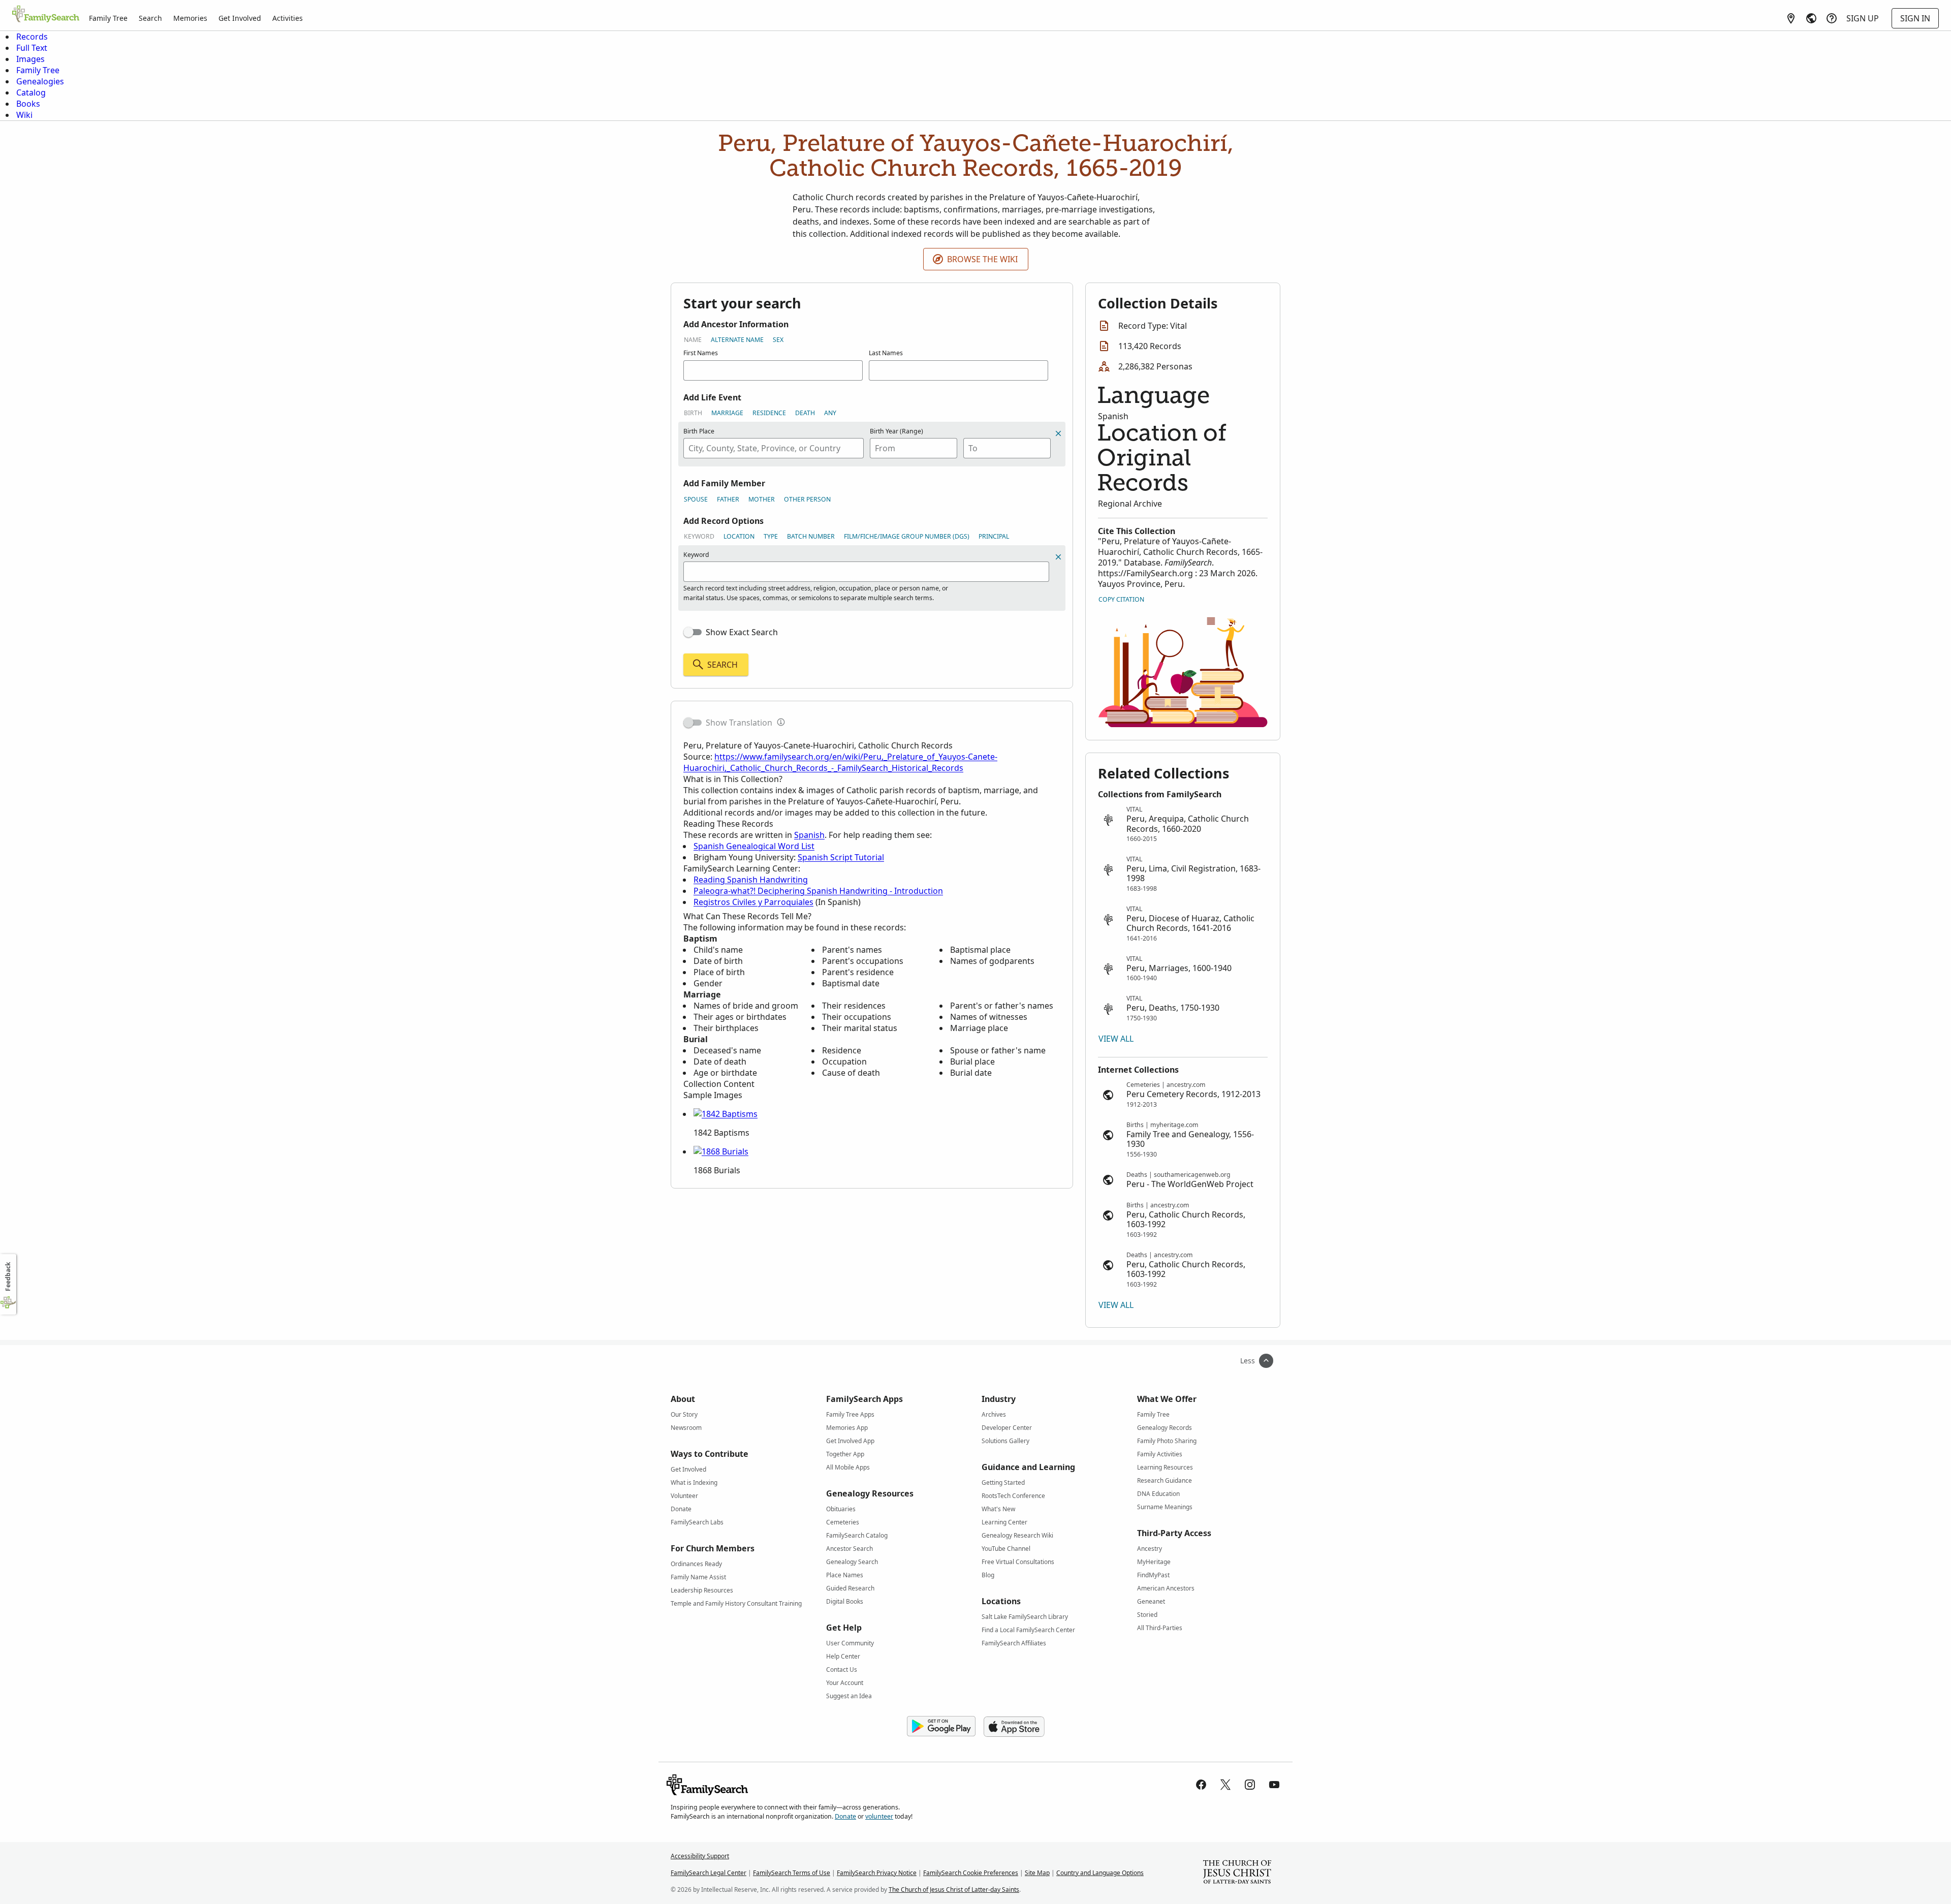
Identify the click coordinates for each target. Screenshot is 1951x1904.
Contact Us (842, 1669)
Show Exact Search (742, 632)
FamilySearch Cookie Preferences (971, 1873)
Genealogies (40, 81)
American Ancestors (1166, 1588)
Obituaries (841, 1509)
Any (830, 413)
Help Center (843, 1656)
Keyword (699, 536)
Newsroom (686, 1428)
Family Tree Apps (850, 1414)
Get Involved (240, 18)
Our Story (684, 1414)
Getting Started (1003, 1482)
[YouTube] (1274, 1785)
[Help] (1832, 18)
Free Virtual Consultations (1018, 1562)
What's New (998, 1509)
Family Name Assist (698, 1577)
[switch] (693, 632)
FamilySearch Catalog (857, 1535)
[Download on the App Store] (1014, 1727)
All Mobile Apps (848, 1467)
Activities (288, 18)
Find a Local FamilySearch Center (1028, 1630)
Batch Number (811, 536)
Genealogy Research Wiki (1017, 1535)
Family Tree (108, 18)
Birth (693, 413)
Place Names (845, 1575)
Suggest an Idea (849, 1696)
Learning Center (1004, 1522)
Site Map (1037, 1873)
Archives (994, 1414)
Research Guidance (1165, 1480)
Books (28, 104)
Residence (769, 413)
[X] (1225, 1785)
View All (1116, 1039)
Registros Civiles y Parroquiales (753, 902)
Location (739, 536)
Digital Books (845, 1601)
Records (32, 37)
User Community (850, 1643)
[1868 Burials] (721, 1151)
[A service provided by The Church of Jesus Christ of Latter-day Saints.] (1237, 1873)
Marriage (727, 413)
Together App (845, 1454)
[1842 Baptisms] (726, 1114)
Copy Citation (1121, 599)
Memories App (847, 1428)
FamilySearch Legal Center (709, 1873)
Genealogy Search (852, 1562)
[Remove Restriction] (1058, 557)
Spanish (809, 835)
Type (771, 536)
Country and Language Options (1100, 1873)
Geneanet (1151, 1601)
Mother (762, 499)
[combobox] (774, 448)
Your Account (845, 1683)
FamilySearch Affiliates (1014, 1643)
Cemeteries (843, 1522)
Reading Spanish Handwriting (751, 880)
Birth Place (699, 431)
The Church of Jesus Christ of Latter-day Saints (954, 1890)
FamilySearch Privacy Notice (877, 1873)
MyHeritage (1154, 1562)
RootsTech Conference (1013, 1496)
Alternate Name (737, 340)
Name (693, 340)
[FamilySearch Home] (46, 15)
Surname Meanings (1165, 1507)
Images (30, 59)
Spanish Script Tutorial (841, 857)
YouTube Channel (1006, 1549)
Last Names (886, 353)
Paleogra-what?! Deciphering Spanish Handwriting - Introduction (818, 891)
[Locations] (1791, 18)
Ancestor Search (849, 1549)
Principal (994, 536)
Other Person (807, 499)
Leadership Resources (702, 1590)
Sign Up (1863, 18)
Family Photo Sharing (1167, 1441)
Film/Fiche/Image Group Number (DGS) (907, 536)
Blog (988, 1575)
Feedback (8, 1277)
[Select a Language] (1811, 18)
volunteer (879, 1816)
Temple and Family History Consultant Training (736, 1603)
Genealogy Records (1165, 1428)
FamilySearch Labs (697, 1522)
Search (150, 18)
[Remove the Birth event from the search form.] (1058, 433)
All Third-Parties (1160, 1628)
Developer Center (1007, 1428)
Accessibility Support (700, 1856)
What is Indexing (694, 1482)
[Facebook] (1201, 1785)
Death (805, 413)
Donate (681, 1509)
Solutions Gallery (1005, 1441)
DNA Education (1158, 1494)
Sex (778, 340)
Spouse (696, 499)
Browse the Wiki (982, 259)
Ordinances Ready (696, 1564)
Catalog (31, 92)
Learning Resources (1165, 1467)
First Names (701, 353)
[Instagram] (1250, 1785)
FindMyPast (1153, 1575)
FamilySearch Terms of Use (792, 1873)
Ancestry (1150, 1549)
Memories (190, 18)
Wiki (24, 115)
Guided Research (850, 1588)
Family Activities (1160, 1454)
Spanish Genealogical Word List (754, 846)
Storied (1147, 1615)
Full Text (32, 48)
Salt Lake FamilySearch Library (1025, 1617)
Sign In (1915, 18)
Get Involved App (850, 1441)
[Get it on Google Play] (941, 1727)
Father (728, 499)
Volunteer (684, 1496)
